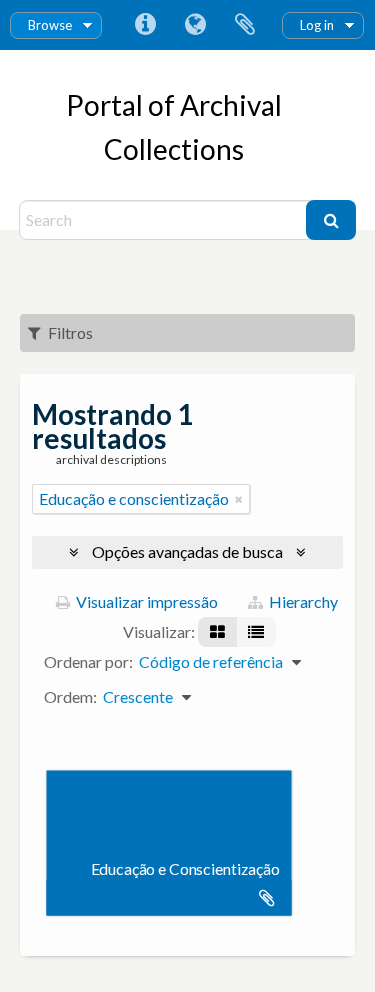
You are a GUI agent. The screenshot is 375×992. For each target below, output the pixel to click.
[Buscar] (331, 220)
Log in (317, 25)
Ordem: (70, 696)
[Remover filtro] (239, 499)
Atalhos (145, 25)
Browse (50, 25)
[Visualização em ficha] (217, 632)
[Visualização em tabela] (256, 632)
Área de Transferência (245, 25)
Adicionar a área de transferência (267, 898)
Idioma (195, 25)
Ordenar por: (88, 661)
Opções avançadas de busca (187, 551)
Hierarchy (302, 601)
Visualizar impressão (145, 601)
